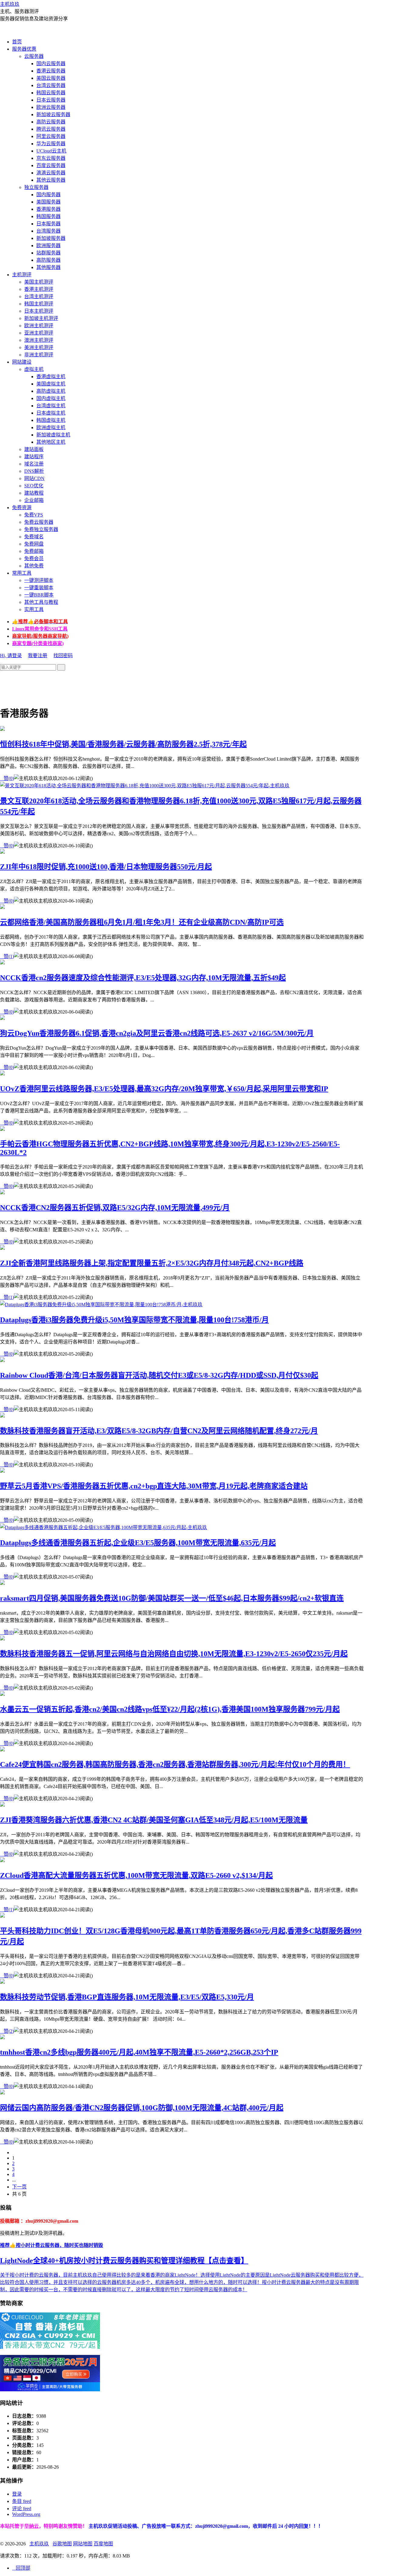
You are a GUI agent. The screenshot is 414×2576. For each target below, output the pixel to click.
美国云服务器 (51, 78)
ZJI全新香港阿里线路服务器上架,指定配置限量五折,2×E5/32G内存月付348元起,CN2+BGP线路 (152, 1263)
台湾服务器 (48, 231)
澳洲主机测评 (39, 340)
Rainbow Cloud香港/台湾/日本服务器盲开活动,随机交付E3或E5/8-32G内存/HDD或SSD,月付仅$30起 (159, 1375)
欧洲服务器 (48, 245)
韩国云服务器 (51, 93)
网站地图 (83, 2544)
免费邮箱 (34, 551)
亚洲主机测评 (39, 333)
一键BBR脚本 (39, 595)
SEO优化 (34, 486)
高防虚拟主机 (51, 391)
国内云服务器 (51, 64)
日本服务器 (48, 224)
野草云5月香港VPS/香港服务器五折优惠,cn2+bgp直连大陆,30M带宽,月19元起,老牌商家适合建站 (154, 1486)
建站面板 (34, 449)
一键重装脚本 (39, 588)
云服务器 (34, 56)
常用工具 (22, 573)
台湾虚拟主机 (51, 406)
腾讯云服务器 (51, 129)
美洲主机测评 (39, 347)
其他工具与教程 (41, 602)
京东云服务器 (51, 158)
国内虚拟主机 (51, 398)
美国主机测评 (39, 282)
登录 (17, 2494)
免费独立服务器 (41, 529)
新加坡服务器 (51, 238)
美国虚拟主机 (51, 384)
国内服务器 (48, 195)
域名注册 (34, 464)
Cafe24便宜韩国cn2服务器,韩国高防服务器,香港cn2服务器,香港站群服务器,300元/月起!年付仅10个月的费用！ (175, 1764)
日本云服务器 (51, 100)
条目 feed (22, 2501)
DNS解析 (34, 471)
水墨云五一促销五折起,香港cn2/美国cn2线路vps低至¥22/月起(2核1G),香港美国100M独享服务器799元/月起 (170, 1709)
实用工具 (34, 609)
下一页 (19, 2187)
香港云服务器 (51, 71)
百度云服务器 (51, 165)
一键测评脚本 (39, 580)
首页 (17, 42)
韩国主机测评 (39, 304)
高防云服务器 (51, 122)
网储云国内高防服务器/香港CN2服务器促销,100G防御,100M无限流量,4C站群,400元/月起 (142, 2108)
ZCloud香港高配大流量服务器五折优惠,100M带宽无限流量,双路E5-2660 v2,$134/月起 (136, 1875)
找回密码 (63, 656)
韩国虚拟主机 (51, 420)
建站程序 (34, 457)
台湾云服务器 (51, 85)
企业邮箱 (34, 500)
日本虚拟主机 (51, 413)
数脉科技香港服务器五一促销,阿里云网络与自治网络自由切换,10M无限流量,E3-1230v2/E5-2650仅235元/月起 (174, 1654)
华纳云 (32, 2526)
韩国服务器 (48, 216)
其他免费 (34, 566)
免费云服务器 (39, 522)
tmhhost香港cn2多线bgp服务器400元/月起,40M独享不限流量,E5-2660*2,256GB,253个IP (139, 2052)
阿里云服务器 (51, 136)
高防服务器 (48, 260)
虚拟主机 (34, 369)
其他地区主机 (51, 442)
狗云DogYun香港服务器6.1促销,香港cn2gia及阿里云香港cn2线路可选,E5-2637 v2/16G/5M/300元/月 (157, 1033)
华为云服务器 (51, 144)
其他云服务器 (51, 180)
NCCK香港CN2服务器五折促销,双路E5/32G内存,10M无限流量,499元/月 (115, 1208)
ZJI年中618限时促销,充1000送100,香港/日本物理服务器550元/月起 (106, 867)
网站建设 (22, 362)
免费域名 (34, 537)
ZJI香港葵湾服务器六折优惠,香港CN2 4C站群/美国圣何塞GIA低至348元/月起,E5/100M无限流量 (154, 1820)
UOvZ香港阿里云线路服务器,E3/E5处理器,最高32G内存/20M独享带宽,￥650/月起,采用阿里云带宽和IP (164, 1089)
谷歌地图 (62, 2544)
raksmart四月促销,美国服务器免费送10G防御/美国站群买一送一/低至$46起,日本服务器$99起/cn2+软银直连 (172, 1598)
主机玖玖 (10, 4)
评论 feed (22, 2509)
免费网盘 (34, 544)
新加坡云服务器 (53, 114)
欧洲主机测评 (39, 326)
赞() (7, 778)
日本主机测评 (39, 311)
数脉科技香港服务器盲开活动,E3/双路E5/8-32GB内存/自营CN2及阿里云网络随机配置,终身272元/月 (159, 1431)
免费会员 (34, 558)
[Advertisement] (110, 684)
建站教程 (34, 493)
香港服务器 (48, 209)
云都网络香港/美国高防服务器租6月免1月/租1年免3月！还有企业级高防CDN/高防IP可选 (142, 922)
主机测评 (22, 275)
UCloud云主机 (51, 151)
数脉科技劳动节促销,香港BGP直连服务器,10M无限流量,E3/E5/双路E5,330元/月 (127, 1997)
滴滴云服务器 (51, 173)
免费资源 (22, 508)
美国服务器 (48, 202)
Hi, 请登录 (11, 656)
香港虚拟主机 (51, 377)
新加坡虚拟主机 (53, 435)
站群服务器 (48, 253)
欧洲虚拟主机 (51, 427)
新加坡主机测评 (41, 318)
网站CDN (34, 478)
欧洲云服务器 (51, 107)
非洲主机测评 (39, 355)
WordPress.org (26, 2514)
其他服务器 (48, 267)
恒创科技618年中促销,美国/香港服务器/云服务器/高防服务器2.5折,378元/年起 (123, 744)
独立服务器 (36, 187)
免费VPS (34, 515)
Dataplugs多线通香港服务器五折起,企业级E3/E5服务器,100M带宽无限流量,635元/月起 (138, 1543)
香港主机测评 (39, 289)
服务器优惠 (24, 49)
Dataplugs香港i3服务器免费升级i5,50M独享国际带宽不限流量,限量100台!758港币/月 (134, 1320)
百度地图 (103, 2544)
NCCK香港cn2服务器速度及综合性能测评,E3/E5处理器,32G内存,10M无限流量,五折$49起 (143, 978)
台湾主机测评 (39, 296)
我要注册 (38, 656)
